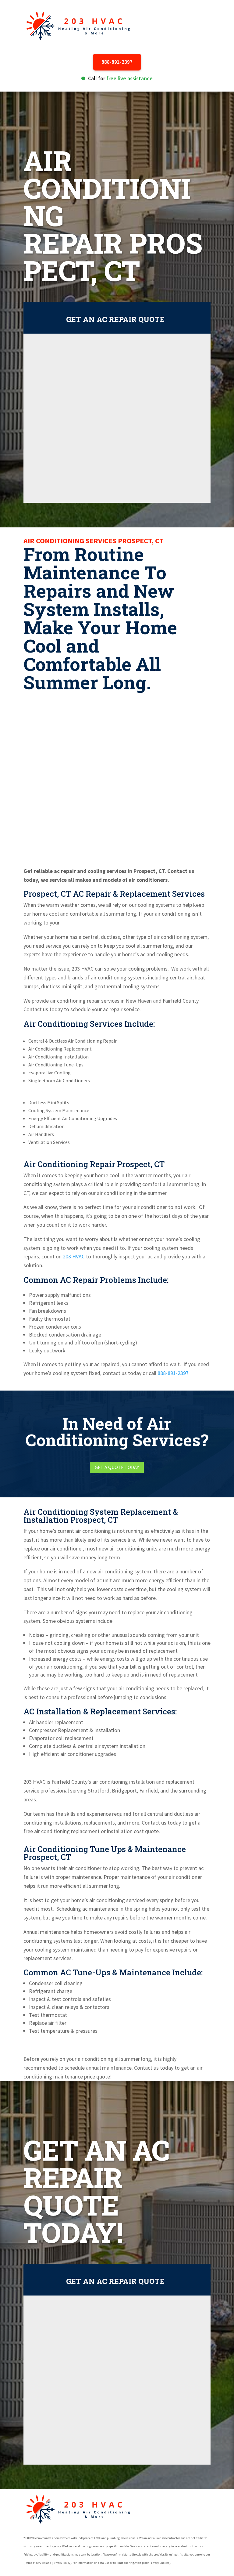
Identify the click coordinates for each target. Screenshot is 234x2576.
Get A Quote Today (117, 1467)
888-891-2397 (117, 62)
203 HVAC (74, 1256)
